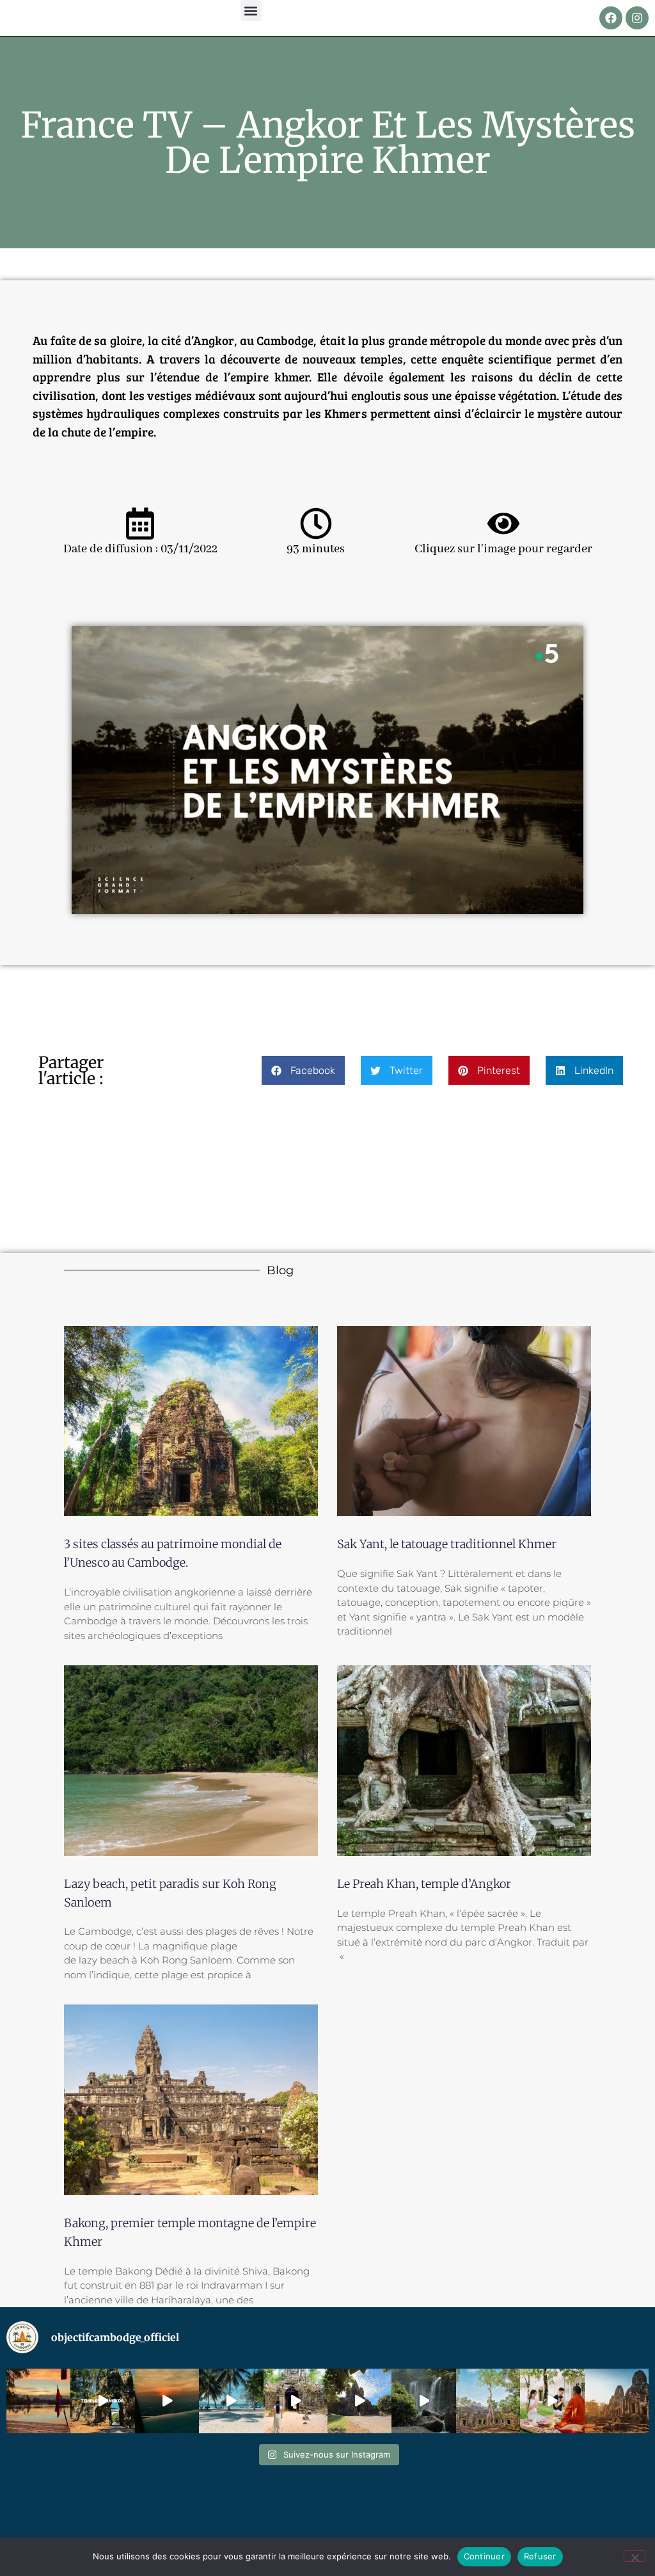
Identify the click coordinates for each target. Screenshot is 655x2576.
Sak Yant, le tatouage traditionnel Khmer (447, 1544)
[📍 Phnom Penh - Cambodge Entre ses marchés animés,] (167, 2401)
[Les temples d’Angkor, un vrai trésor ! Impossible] (102, 2401)
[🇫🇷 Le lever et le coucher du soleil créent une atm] (617, 2401)
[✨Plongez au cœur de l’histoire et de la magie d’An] (359, 2401)
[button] (251, 11)
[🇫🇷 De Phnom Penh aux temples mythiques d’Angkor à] (231, 2401)
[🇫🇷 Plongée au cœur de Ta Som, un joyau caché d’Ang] (296, 2401)
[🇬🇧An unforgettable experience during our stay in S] (552, 2401)
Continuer (484, 2556)
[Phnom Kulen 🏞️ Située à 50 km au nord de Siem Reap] (423, 2401)
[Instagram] (637, 18)
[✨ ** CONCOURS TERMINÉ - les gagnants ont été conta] (488, 2401)
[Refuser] (635, 2556)
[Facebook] (611, 18)
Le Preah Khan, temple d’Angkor (424, 1884)
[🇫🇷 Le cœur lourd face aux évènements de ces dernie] (38, 2401)
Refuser (540, 2556)
